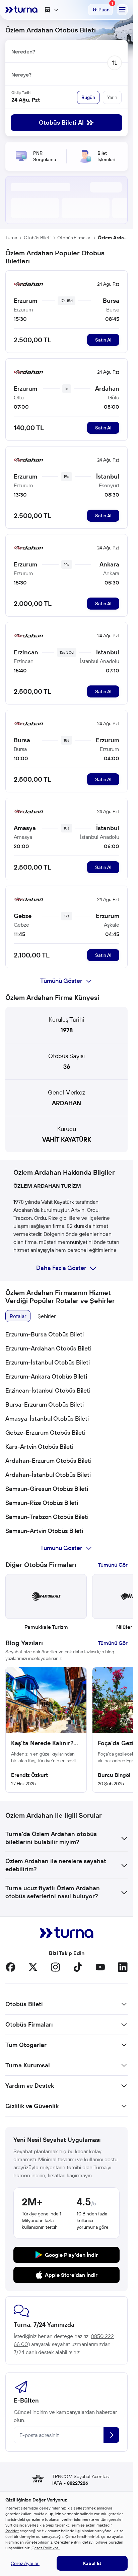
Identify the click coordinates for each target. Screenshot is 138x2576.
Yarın (112, 97)
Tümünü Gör (113, 1565)
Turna (11, 238)
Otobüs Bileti (37, 238)
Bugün (88, 97)
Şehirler (47, 1316)
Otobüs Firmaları (74, 238)
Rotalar (18, 1316)
